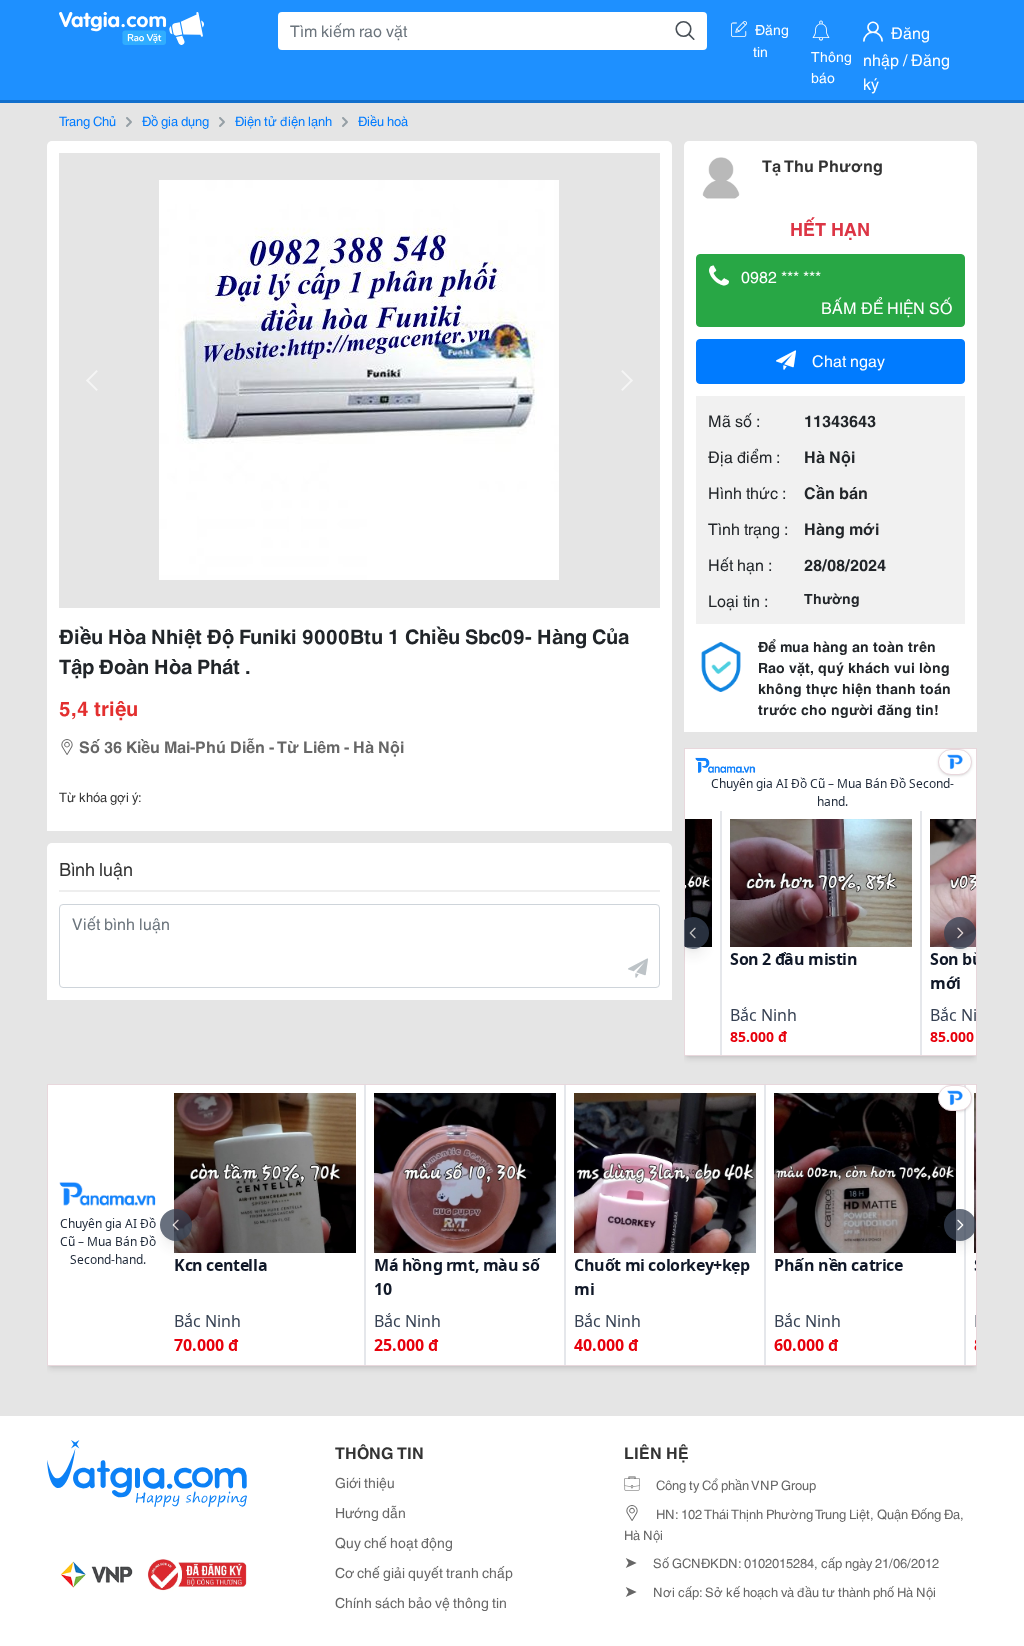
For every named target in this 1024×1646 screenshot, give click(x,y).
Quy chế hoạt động (394, 1542)
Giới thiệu (365, 1482)
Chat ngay (848, 359)
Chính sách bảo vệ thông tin (421, 1602)
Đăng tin (771, 33)
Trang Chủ (87, 120)
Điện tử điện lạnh (283, 120)
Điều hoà (383, 120)
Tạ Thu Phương (822, 164)
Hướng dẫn (370, 1512)
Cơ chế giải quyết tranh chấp (424, 1572)
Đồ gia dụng (175, 120)
